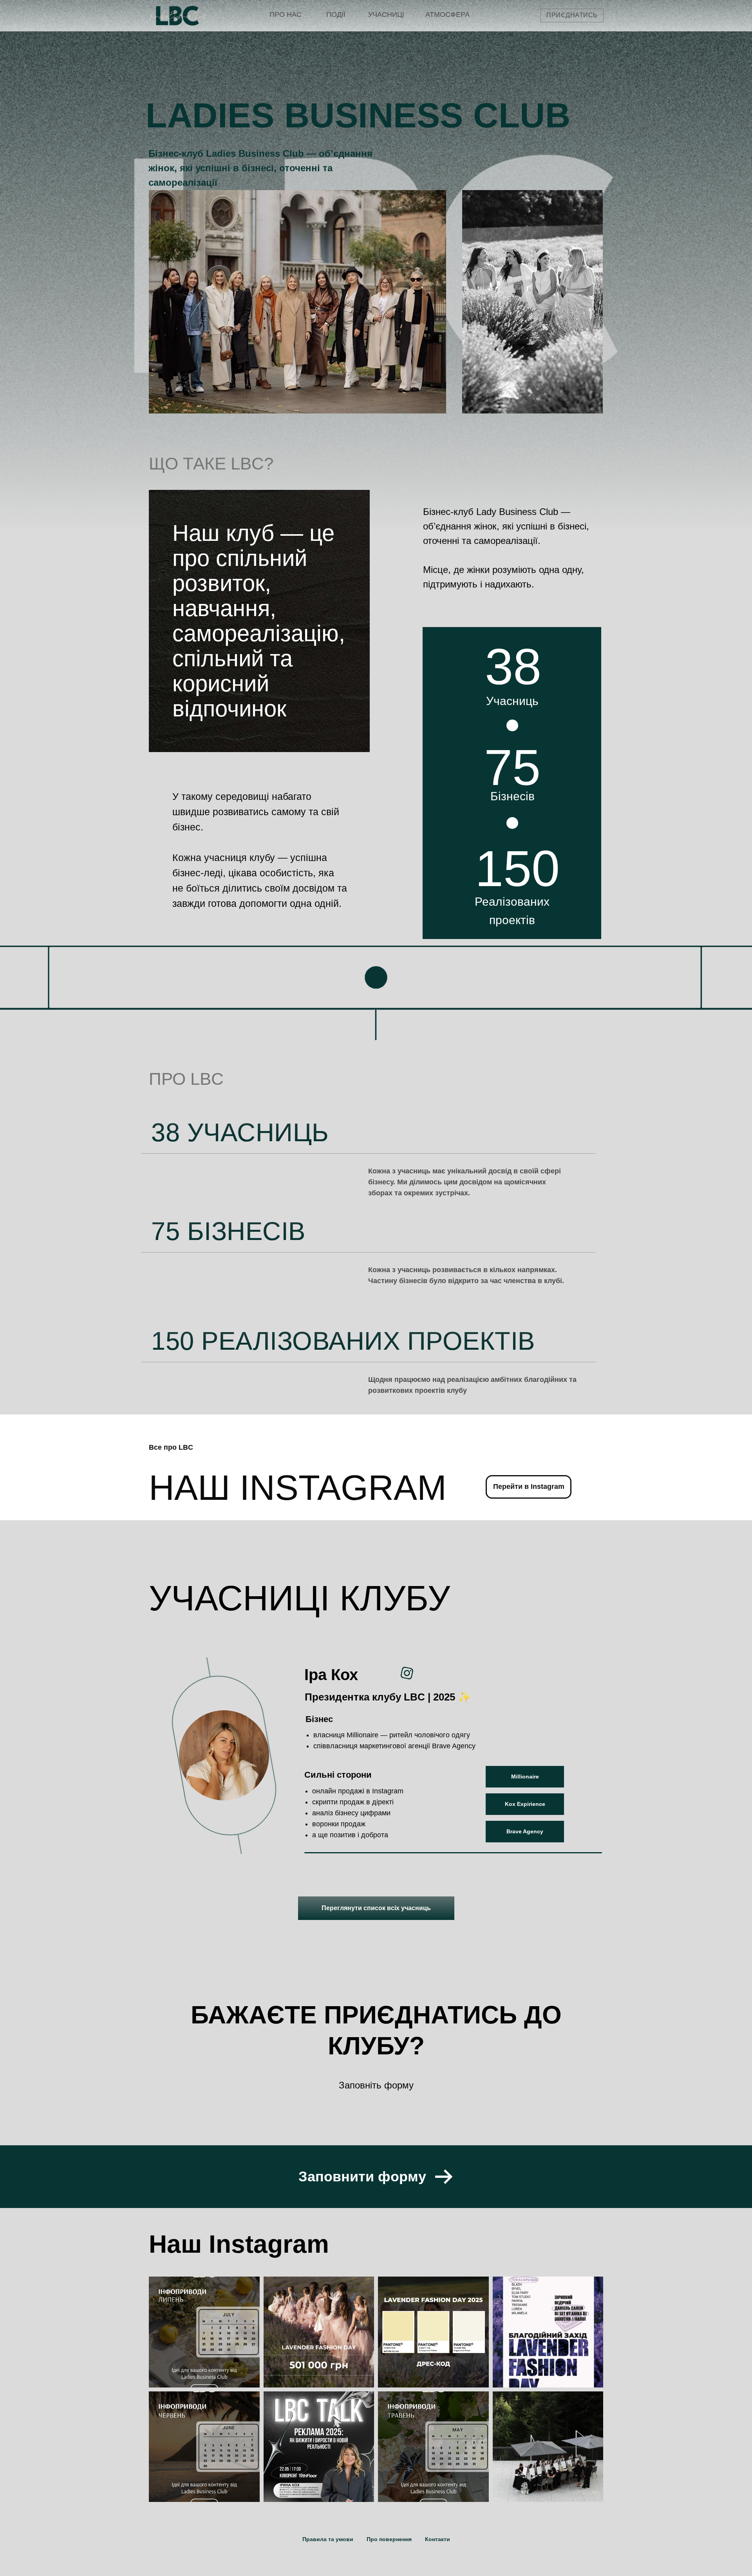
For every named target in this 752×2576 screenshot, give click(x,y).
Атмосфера (447, 15)
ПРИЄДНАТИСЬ (572, 15)
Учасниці (386, 15)
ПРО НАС (286, 15)
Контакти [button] (437, 2539)
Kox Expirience (525, 1804)
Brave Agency (525, 1831)
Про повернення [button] (389, 2539)
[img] (177, 16)
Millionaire (525, 1777)
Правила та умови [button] (328, 2539)
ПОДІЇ (336, 15)
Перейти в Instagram (529, 1487)
